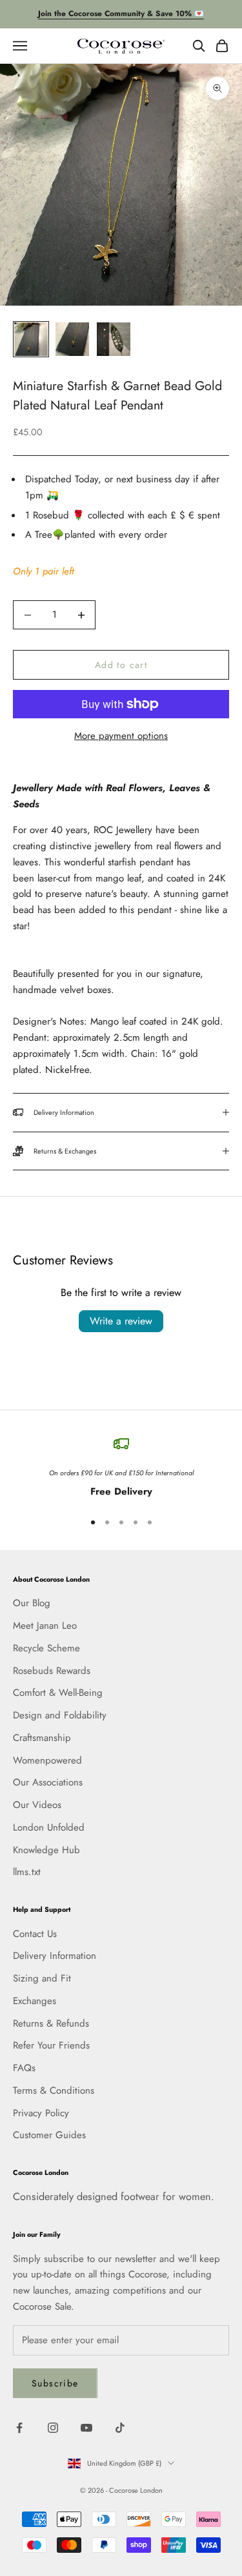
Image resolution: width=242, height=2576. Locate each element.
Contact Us (35, 1934)
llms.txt (27, 1872)
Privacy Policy (41, 2113)
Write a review (121, 1321)
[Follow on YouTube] (86, 2428)
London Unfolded (49, 1827)
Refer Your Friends (51, 2045)
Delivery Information (55, 1956)
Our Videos (37, 1805)
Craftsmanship (42, 1738)
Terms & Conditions (54, 2090)
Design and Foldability (60, 1715)
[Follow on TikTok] (120, 2428)
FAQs (24, 2068)
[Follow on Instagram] (53, 2428)
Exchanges (35, 2001)
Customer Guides (49, 2135)
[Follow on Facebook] (19, 2428)
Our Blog (32, 1603)
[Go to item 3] (114, 339)
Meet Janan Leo (45, 1626)
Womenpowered (47, 1760)
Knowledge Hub (46, 1850)
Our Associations (48, 1782)
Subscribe (55, 2383)
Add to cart (121, 665)
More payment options (121, 736)
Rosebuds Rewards (52, 1671)
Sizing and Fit (42, 1978)
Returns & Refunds (51, 2023)
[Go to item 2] (72, 339)
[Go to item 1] (31, 339)
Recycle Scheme (46, 1648)
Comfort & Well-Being (58, 1693)
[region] (121, 1468)
